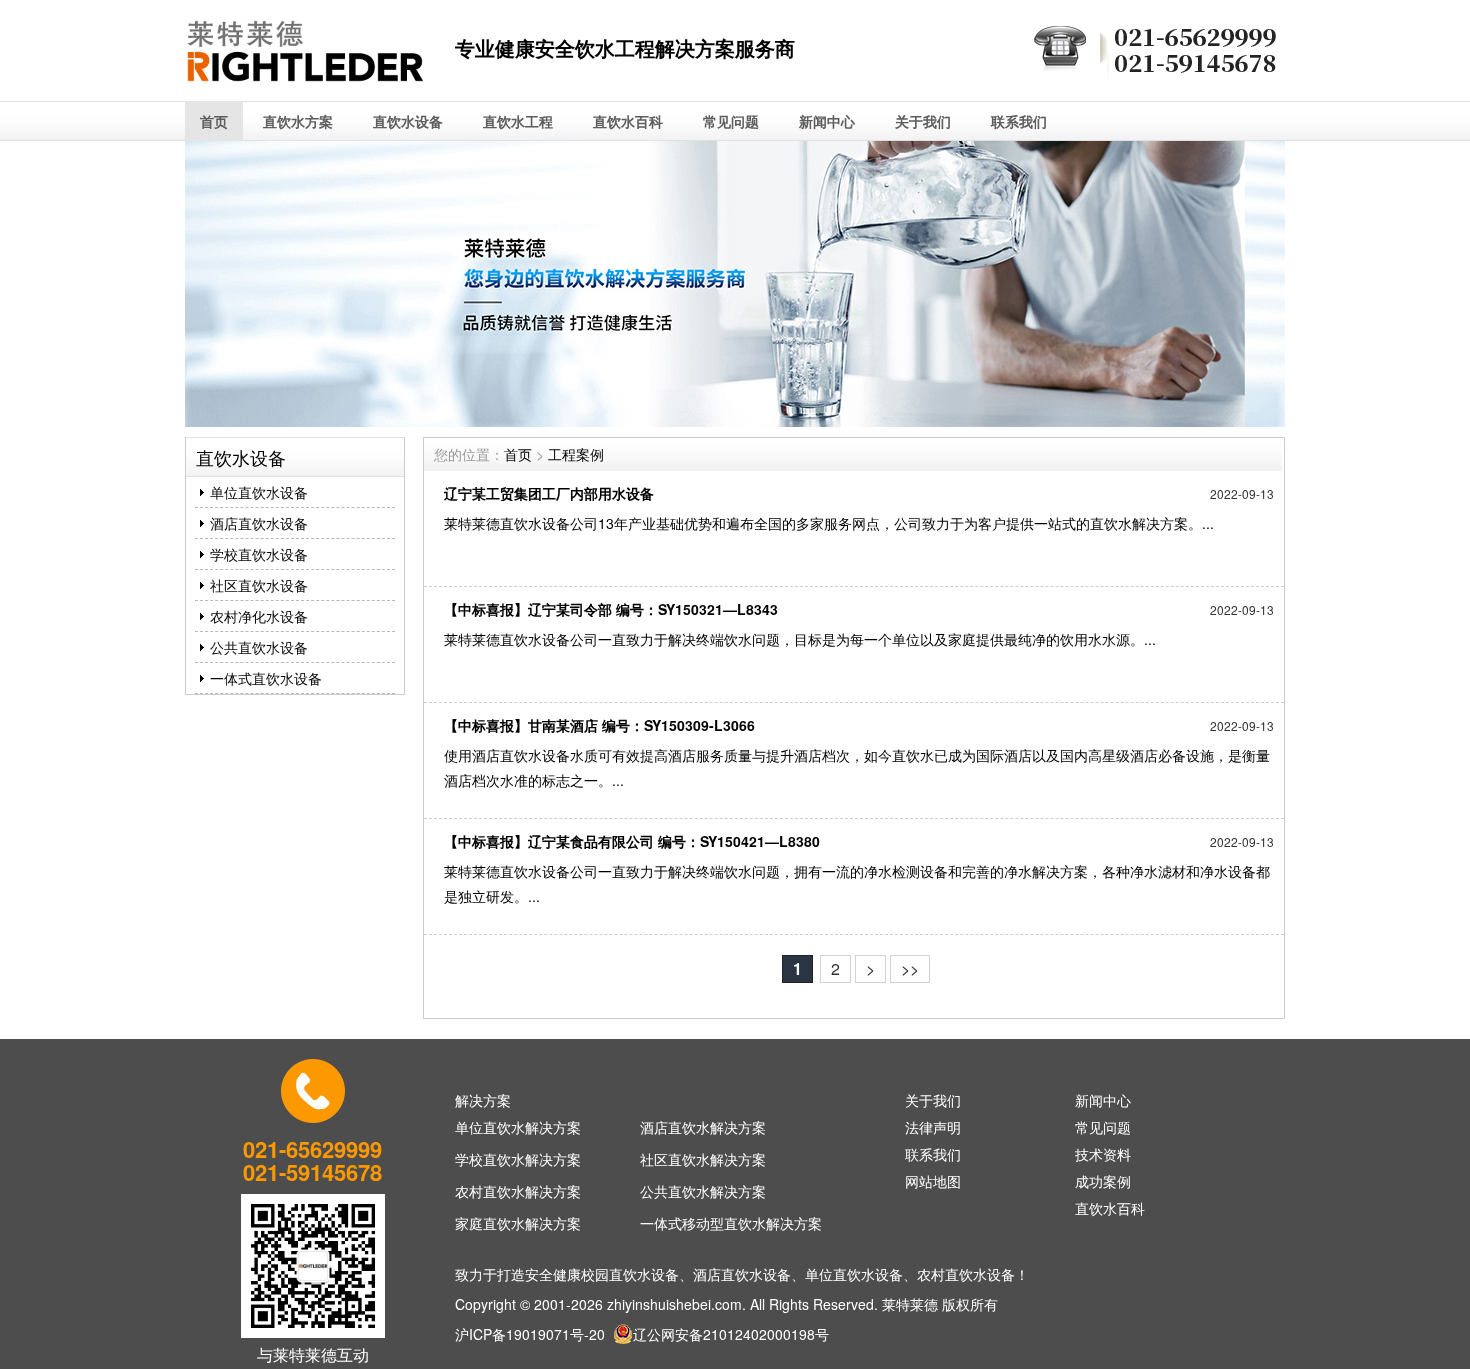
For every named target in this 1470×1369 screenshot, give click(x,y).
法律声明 (933, 1127)
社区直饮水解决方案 (703, 1159)
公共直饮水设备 (259, 647)
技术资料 (1103, 1154)
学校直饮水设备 (259, 554)
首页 (214, 121)
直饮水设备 (408, 121)
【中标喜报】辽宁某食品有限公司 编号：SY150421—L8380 (632, 841)
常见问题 (731, 121)
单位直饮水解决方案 (518, 1127)
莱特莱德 (910, 1304)
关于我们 (923, 121)
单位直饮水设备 (259, 492)
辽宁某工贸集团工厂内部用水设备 (549, 493)
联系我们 (1019, 121)
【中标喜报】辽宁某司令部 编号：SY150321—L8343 (611, 609)
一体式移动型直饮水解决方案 (731, 1223)
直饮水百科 (628, 121)
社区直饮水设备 (259, 585)
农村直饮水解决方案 (518, 1191)
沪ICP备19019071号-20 (530, 1334)
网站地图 (933, 1181)
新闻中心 (827, 121)
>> (910, 968)
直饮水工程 (518, 121)
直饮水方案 (298, 121)
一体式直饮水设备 (266, 678)
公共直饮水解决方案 (703, 1191)
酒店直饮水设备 (259, 523)
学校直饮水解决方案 (518, 1159)
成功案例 (1103, 1181)
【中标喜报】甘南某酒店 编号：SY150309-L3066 (599, 725)
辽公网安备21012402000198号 (731, 1334)
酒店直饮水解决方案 (703, 1127)
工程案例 (576, 454)
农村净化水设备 (259, 616)
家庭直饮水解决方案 (518, 1223)
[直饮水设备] (305, 86)
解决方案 (483, 1100)
